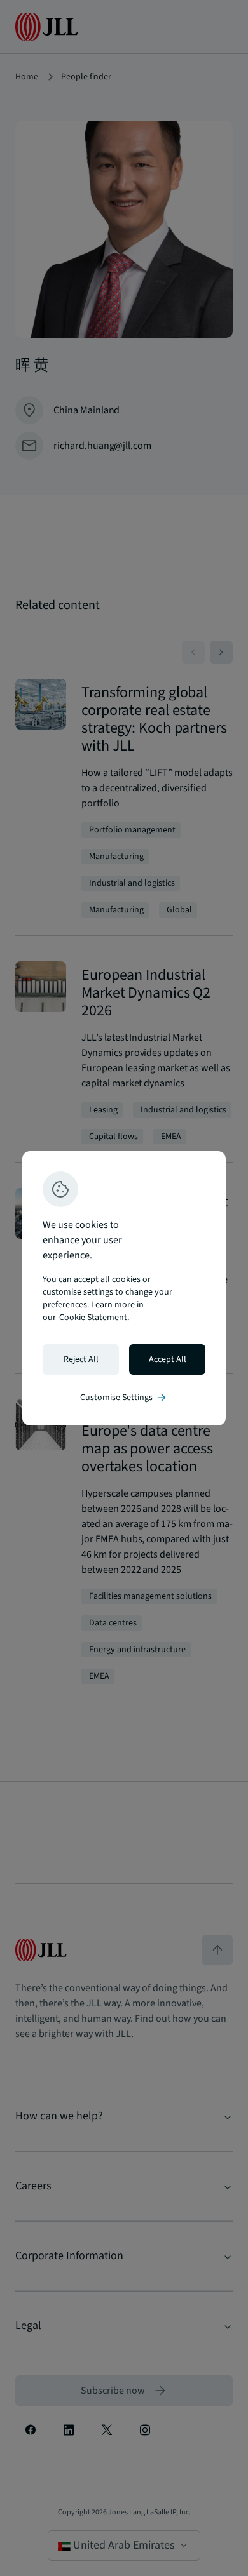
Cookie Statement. (94, 1318)
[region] (124, 1288)
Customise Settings (124, 1398)
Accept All (168, 1359)
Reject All (81, 1359)
